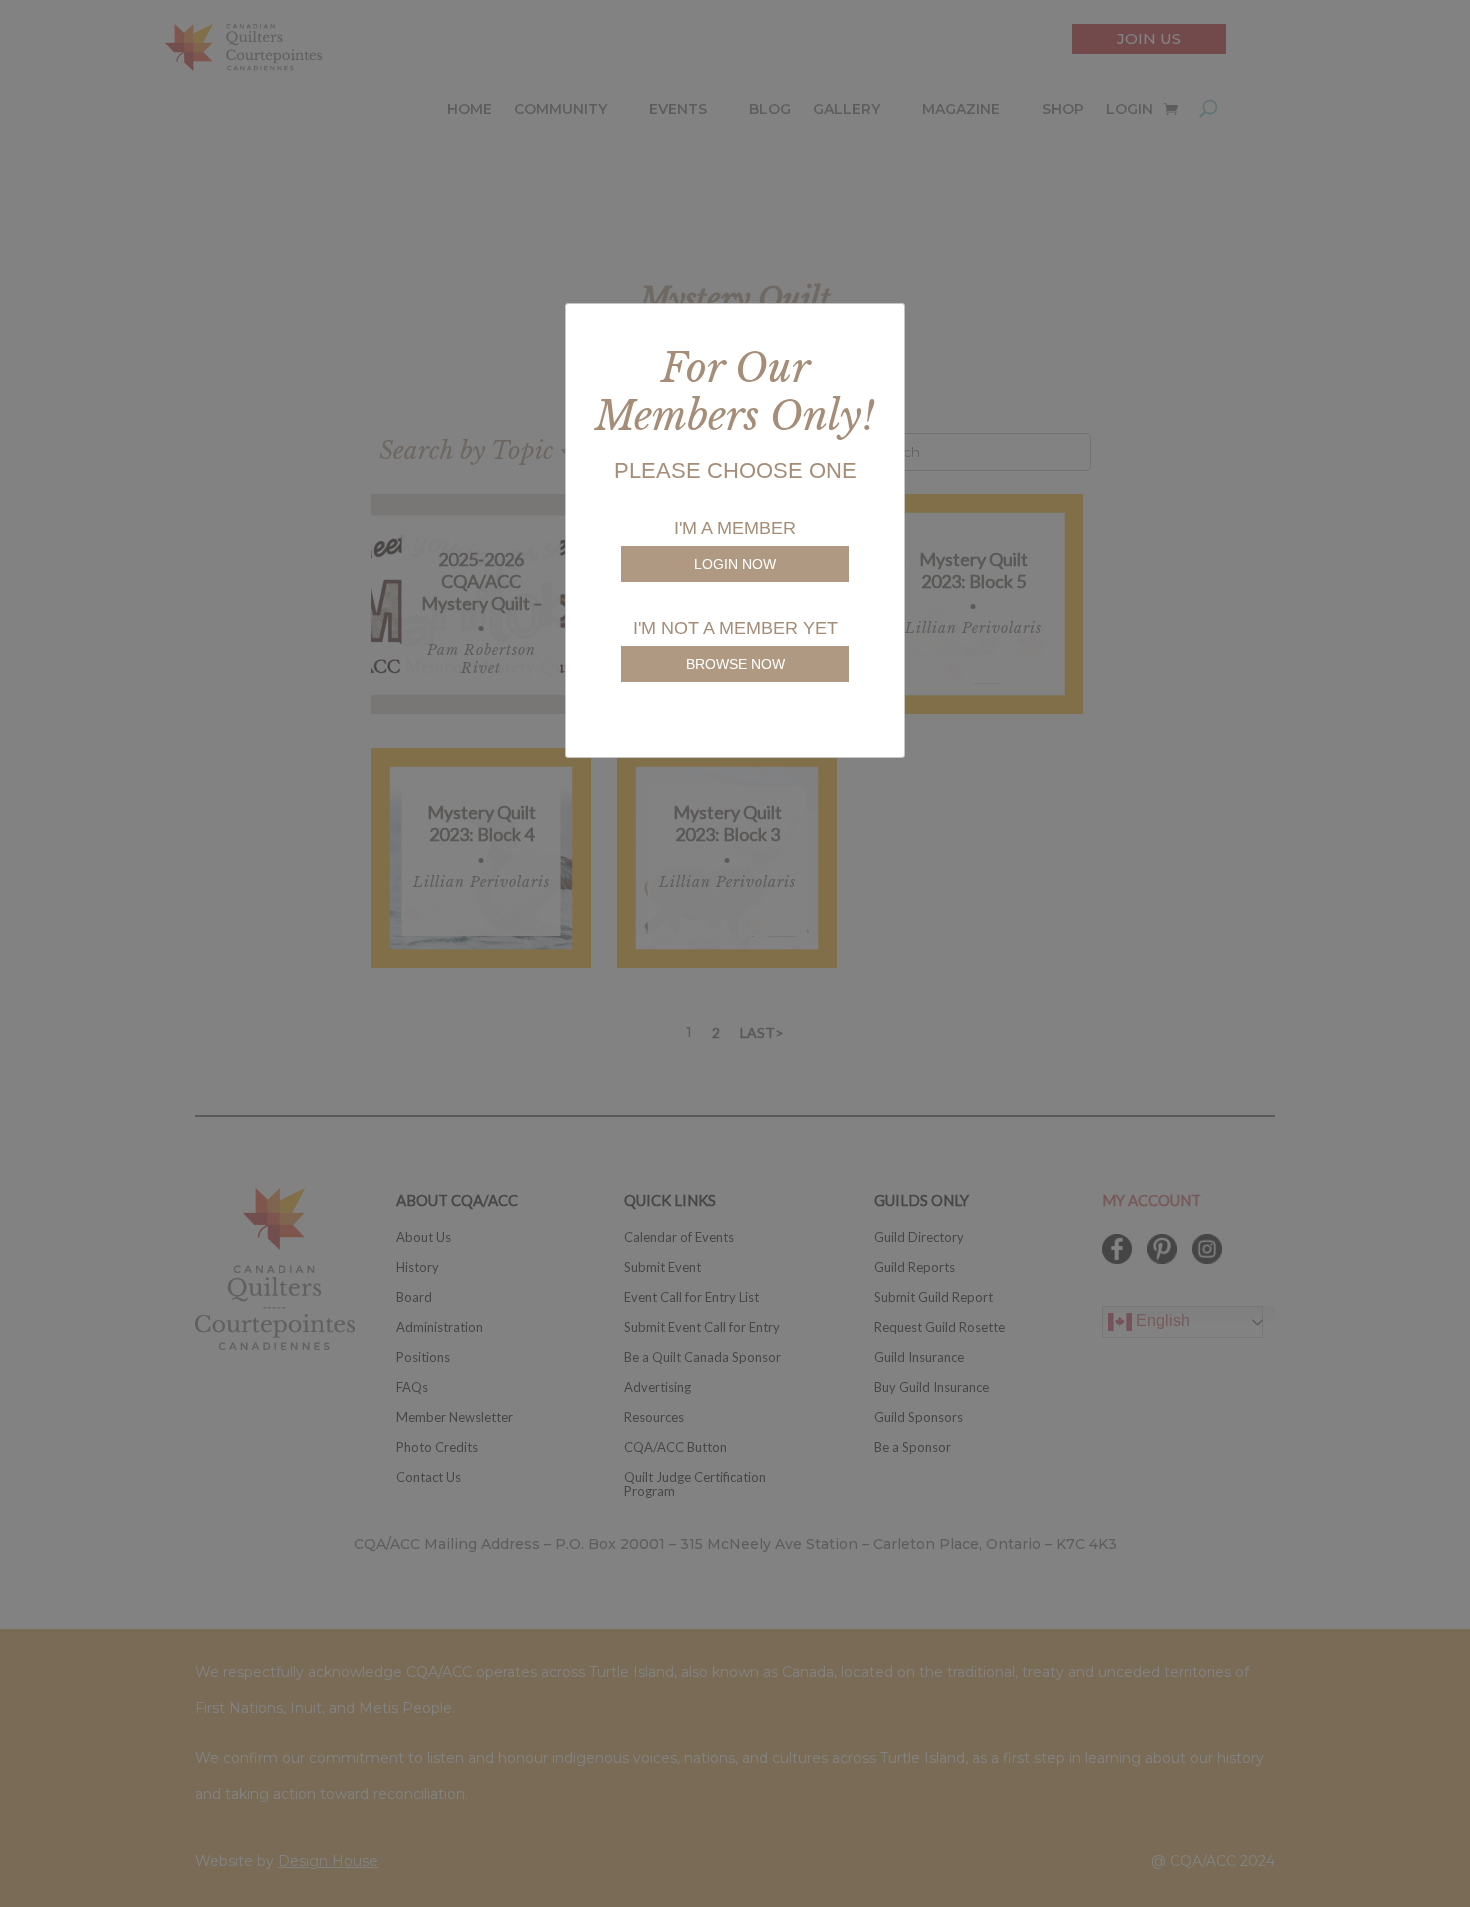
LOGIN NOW (735, 564)
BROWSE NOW (735, 664)
